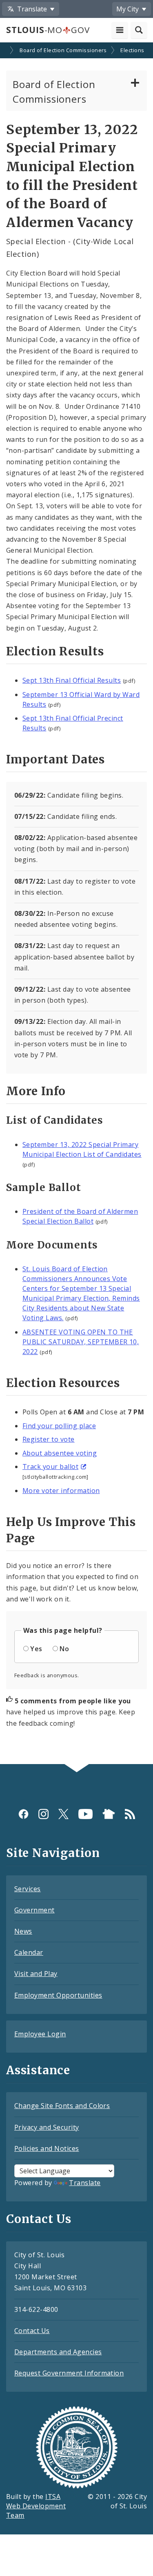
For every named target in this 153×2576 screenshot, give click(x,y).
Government (34, 1910)
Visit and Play (36, 1974)
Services (28, 1889)
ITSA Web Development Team (36, 2506)
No (64, 1649)
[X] (63, 1814)
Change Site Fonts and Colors (62, 2106)
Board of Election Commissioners (63, 50)
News (23, 1931)
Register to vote (49, 1439)
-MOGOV (48, 30)
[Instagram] (43, 1814)
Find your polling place (59, 1426)
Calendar (29, 1952)
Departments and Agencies (58, 2352)
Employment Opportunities (58, 1995)
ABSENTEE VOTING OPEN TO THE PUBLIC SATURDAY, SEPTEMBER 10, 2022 (81, 1342)
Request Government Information (69, 2373)
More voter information (61, 1491)
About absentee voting (60, 1453)
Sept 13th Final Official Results (72, 680)
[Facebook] (23, 1814)
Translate (85, 2183)
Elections (132, 50)
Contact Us (32, 2331)
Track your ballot (50, 1467)
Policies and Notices (47, 2148)
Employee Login (40, 2034)
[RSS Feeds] (130, 1814)
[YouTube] (85, 1814)
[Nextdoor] (109, 1814)
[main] (76, 904)
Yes (36, 1649)
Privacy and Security (47, 2127)
